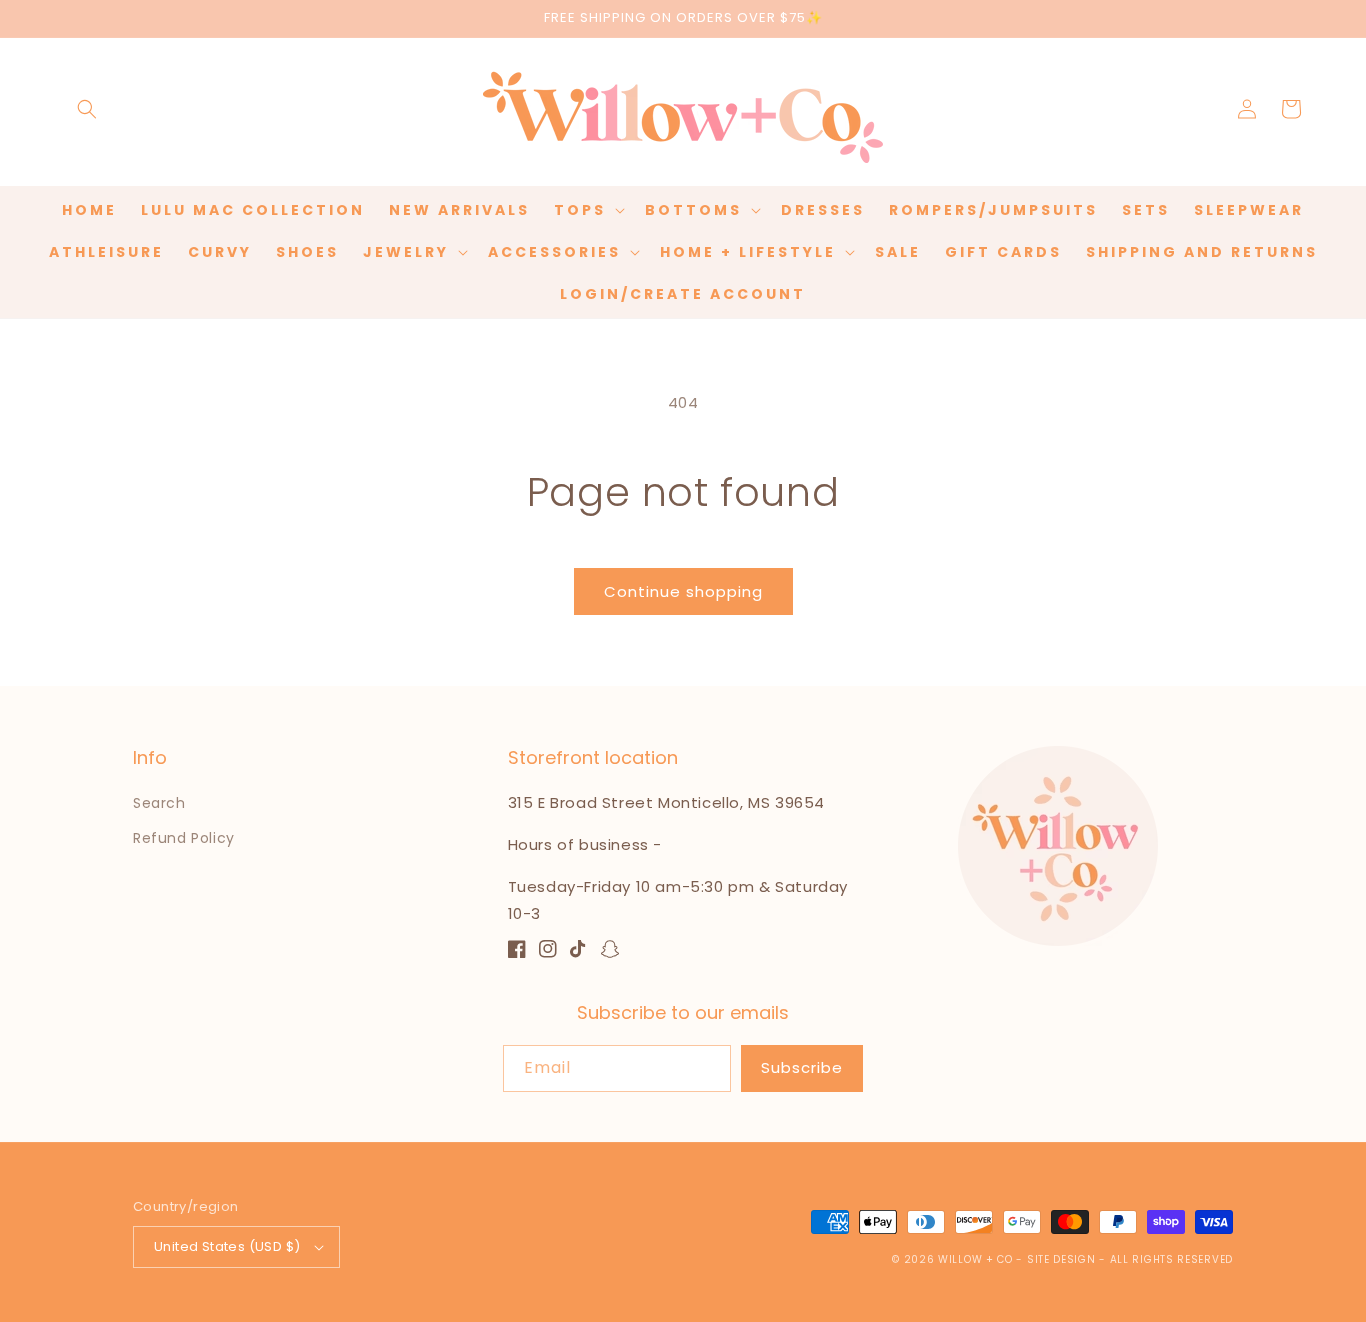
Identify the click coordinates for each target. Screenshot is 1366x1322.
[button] (87, 109)
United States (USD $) (227, 1246)
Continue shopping (683, 591)
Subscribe (802, 1067)
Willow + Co (975, 1259)
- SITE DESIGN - (1062, 1259)
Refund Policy (184, 838)
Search (159, 803)
